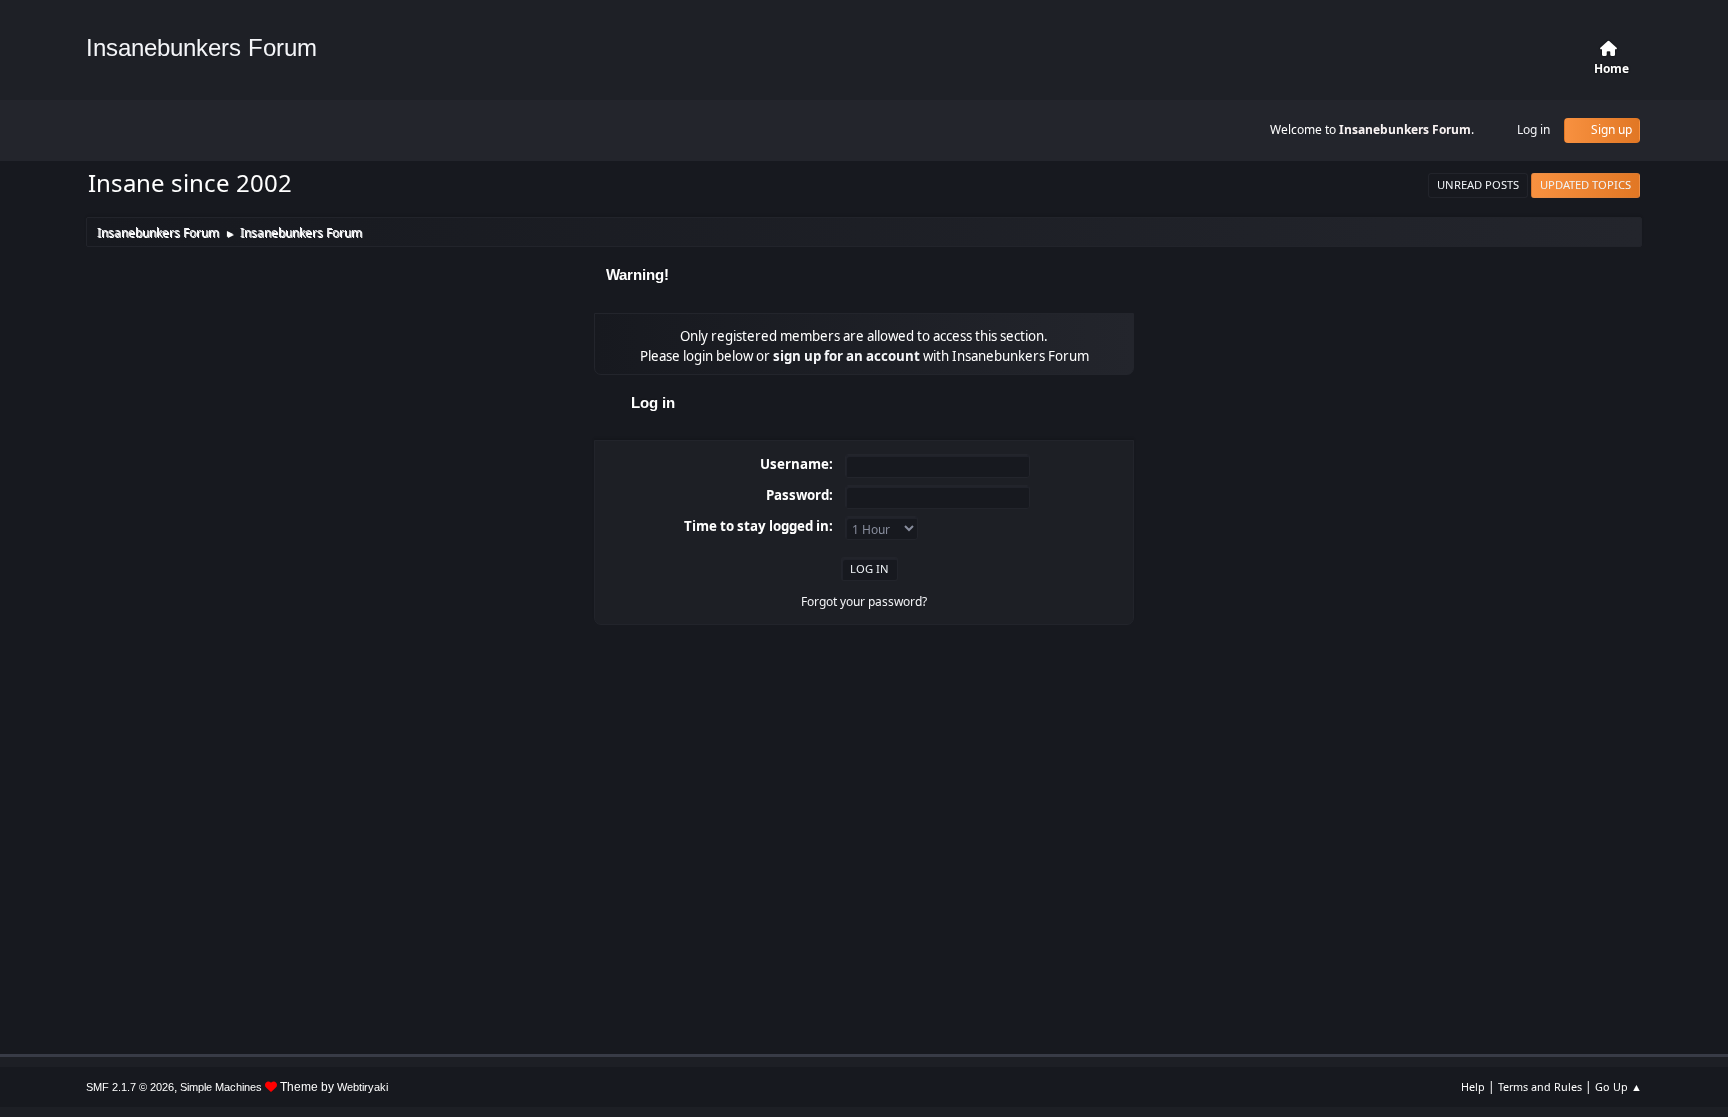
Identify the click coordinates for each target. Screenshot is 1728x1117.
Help (1473, 1086)
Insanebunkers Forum (201, 47)
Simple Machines (221, 1087)
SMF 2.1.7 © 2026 (130, 1087)
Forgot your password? (864, 601)
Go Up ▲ (1618, 1086)
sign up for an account (846, 356)
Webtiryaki (362, 1087)
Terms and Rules (1540, 1086)
